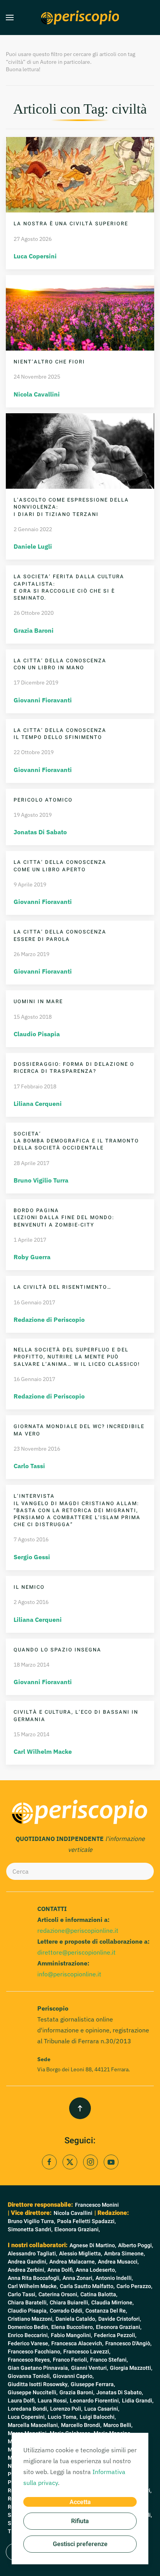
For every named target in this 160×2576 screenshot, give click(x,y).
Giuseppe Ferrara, (93, 2384)
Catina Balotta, (99, 2294)
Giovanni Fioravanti (43, 700)
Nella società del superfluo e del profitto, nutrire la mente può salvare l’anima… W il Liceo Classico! (77, 1357)
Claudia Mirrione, (112, 2303)
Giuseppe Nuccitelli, (33, 2393)
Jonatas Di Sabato (40, 832)
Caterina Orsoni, (58, 2294)
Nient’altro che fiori (49, 362)
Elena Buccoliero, (73, 2327)
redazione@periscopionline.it (78, 1930)
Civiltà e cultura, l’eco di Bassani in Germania (76, 1715)
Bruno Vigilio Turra (41, 1180)
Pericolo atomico (43, 800)
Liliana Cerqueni (38, 1104)
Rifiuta (80, 2521)
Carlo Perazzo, (134, 2286)
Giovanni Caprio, (73, 2376)
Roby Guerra (32, 1257)
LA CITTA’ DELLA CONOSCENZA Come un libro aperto (60, 866)
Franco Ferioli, (70, 2360)
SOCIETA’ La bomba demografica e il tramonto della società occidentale (76, 1141)
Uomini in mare (38, 1001)
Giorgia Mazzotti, (131, 2368)
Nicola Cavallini (37, 394)
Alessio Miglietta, (81, 2254)
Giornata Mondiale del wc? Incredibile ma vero (79, 1430)
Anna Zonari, (78, 2278)
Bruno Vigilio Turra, (31, 2221)
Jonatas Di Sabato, (120, 2393)
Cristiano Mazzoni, (31, 2319)
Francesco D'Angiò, (128, 2343)
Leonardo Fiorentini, (95, 2401)
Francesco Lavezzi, (87, 2352)
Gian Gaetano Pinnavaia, (38, 2368)
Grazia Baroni (34, 630)
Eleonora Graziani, (77, 2229)
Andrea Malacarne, (73, 2262)
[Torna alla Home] (80, 18)
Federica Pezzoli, (115, 2335)
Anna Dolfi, (61, 2270)
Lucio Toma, (63, 2417)
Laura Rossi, (53, 2401)
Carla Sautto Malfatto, (87, 2286)
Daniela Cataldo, (76, 2319)
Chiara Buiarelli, (70, 2303)
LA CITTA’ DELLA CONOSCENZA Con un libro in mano (60, 664)
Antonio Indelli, (114, 2278)
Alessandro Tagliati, (32, 2254)
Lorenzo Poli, (66, 2409)
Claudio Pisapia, (28, 2311)
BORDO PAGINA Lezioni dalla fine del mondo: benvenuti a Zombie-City (64, 1217)
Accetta (80, 2502)
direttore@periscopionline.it (77, 1952)
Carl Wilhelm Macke (43, 1751)
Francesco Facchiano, (35, 2352)
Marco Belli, (118, 2425)
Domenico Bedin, (29, 2327)
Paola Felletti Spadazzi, (86, 2221)
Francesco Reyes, (29, 2360)
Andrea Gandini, (28, 2262)
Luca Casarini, (102, 2409)
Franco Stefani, (109, 2360)
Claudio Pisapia (37, 1034)
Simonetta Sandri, (30, 2229)
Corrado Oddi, (67, 2311)
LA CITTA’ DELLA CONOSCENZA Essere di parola (60, 935)
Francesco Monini (97, 2205)
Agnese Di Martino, (93, 2245)
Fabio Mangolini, (71, 2335)
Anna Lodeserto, (96, 2270)
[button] (10, 18)
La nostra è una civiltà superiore (71, 224)
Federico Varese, (29, 2343)
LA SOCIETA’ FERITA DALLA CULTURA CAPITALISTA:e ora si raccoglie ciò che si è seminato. (69, 587)
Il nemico (29, 1587)
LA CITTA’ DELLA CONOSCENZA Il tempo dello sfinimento (60, 734)
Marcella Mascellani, (33, 2425)
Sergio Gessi (32, 1557)
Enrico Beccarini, (28, 2335)
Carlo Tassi (29, 1466)
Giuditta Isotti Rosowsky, (38, 2384)
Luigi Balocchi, (98, 2417)
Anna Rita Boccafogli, (34, 2278)
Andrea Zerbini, (27, 2270)
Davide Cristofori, (120, 2319)
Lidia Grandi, (138, 2401)
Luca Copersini (35, 256)
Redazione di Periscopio (49, 1320)
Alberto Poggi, (136, 2245)
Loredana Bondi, (28, 2409)
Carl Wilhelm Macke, (33, 2286)
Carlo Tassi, (22, 2294)
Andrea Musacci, (118, 2262)
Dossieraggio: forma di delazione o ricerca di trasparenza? (74, 1068)
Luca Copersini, (27, 2417)
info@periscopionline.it (69, 1974)
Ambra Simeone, (124, 2254)
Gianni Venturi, (90, 2368)
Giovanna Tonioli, (29, 2376)
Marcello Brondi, (81, 2425)
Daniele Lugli (33, 546)
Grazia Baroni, (77, 2393)
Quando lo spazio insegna (57, 1650)
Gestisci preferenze (80, 2544)
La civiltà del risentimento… (63, 1287)
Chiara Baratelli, (28, 2303)
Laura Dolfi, (22, 2401)
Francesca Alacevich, (77, 2343)
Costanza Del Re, (106, 2311)
